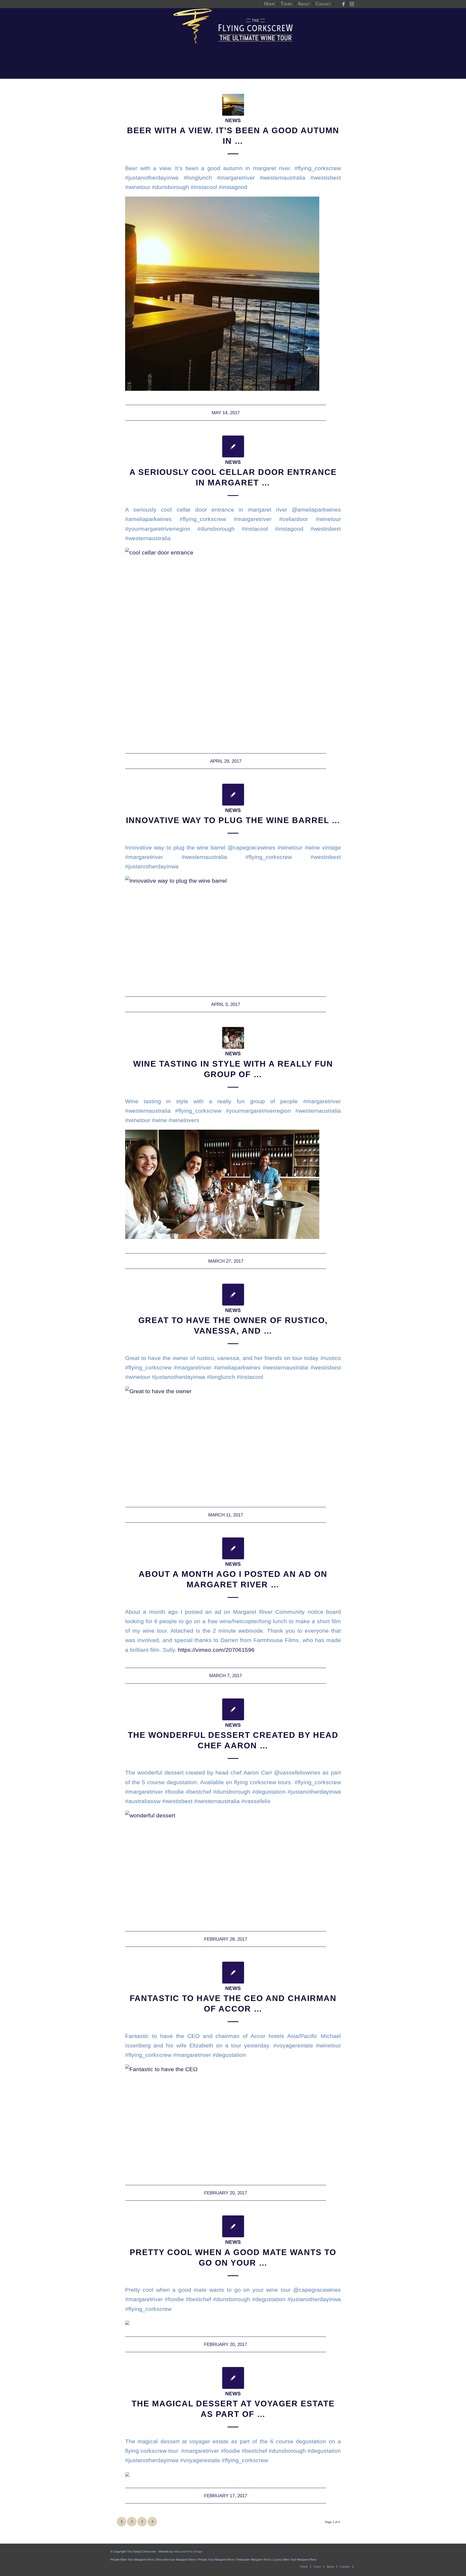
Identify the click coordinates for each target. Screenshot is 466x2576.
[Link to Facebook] (343, 4)
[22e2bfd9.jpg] (233, 1038)
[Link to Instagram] (352, 4)
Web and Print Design (188, 2551)
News (233, 120)
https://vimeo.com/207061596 (216, 1650)
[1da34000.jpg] (233, 105)
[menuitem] (270, 4)
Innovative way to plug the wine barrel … (233, 820)
